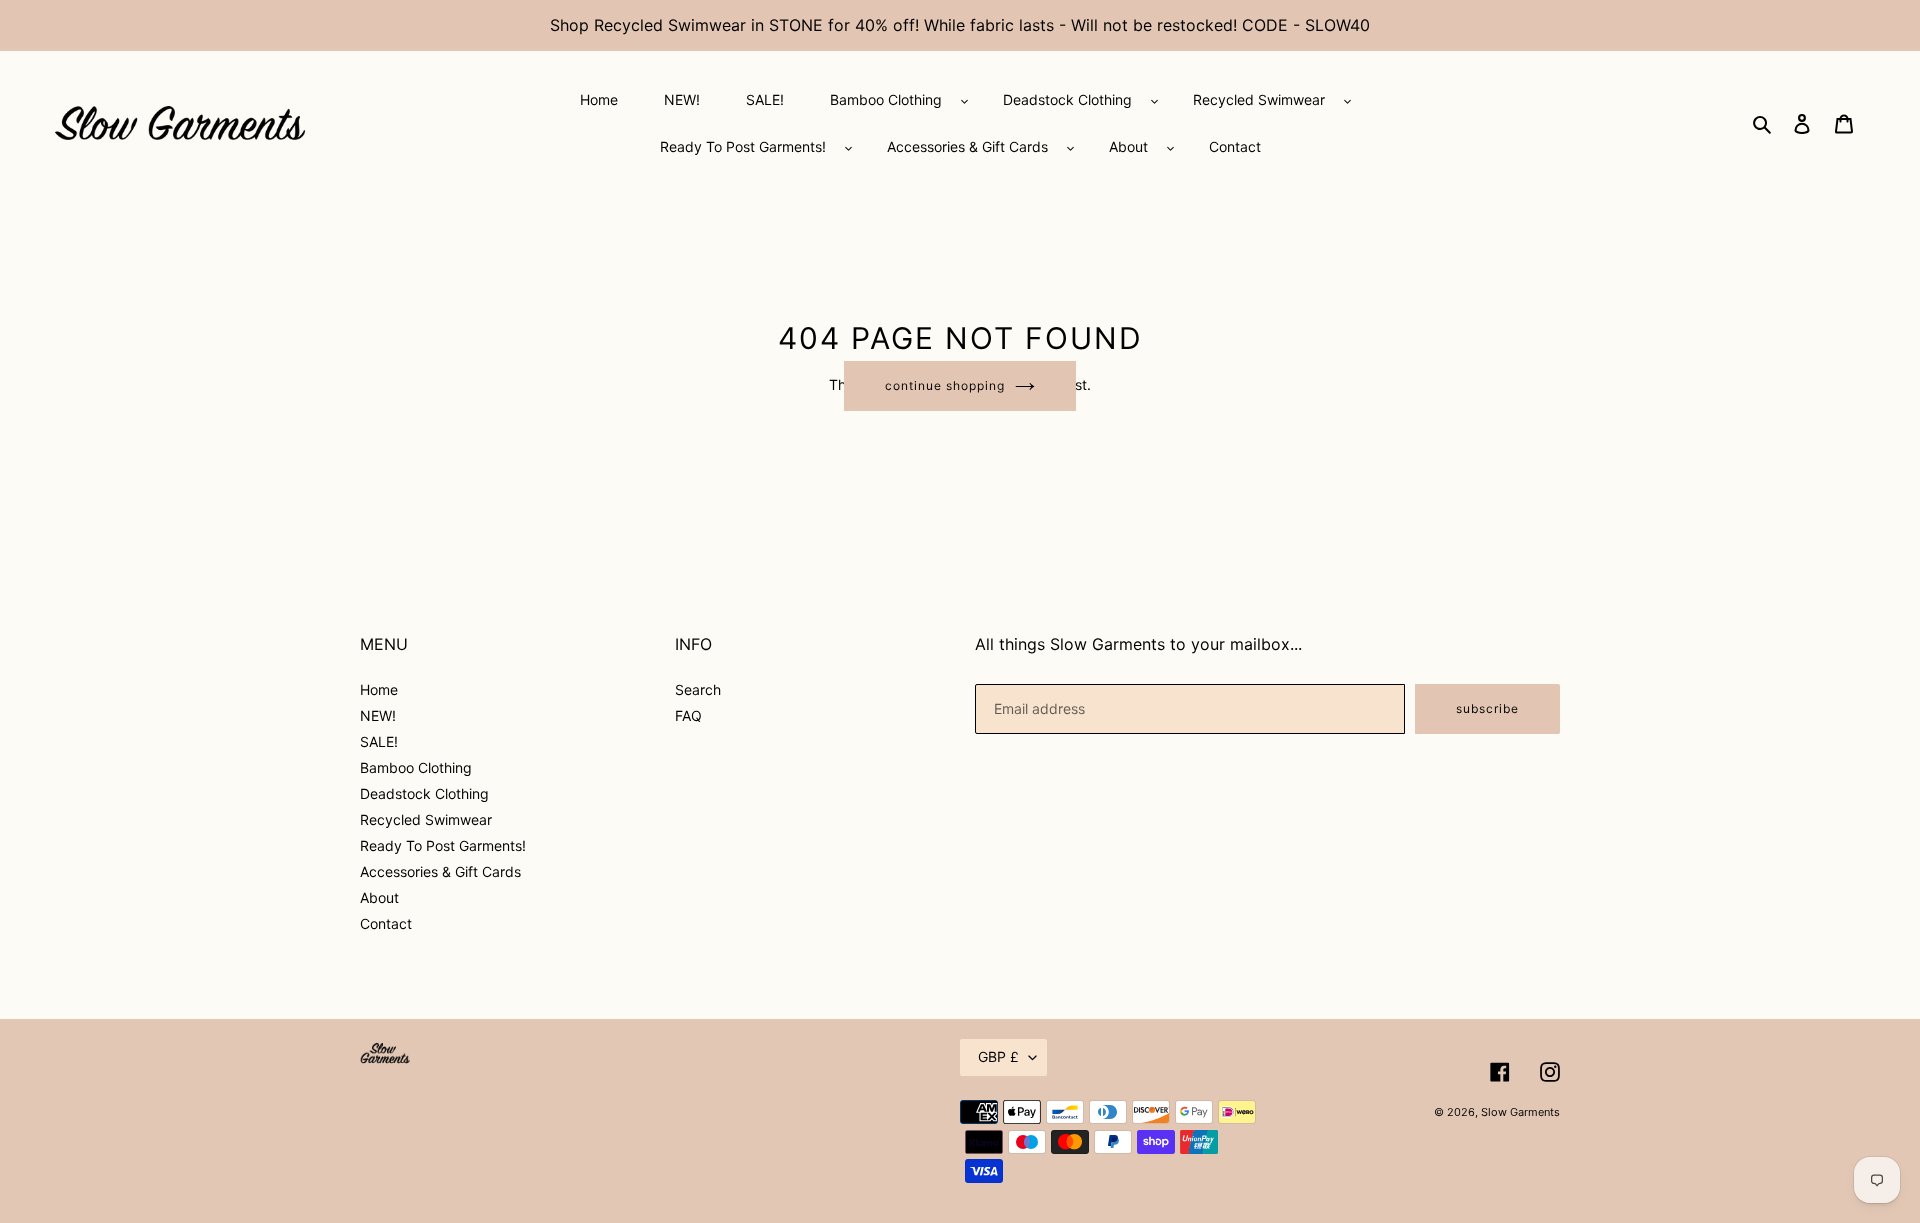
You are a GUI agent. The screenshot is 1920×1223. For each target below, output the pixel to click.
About (379, 897)
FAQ (688, 715)
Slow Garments (1520, 1112)
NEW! (378, 715)
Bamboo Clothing (416, 767)
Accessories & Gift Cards (440, 871)
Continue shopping (944, 385)
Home (379, 689)
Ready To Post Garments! (443, 845)
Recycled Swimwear (426, 819)
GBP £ (998, 1056)
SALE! (379, 741)
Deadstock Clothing (424, 793)
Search (698, 689)
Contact (386, 923)
